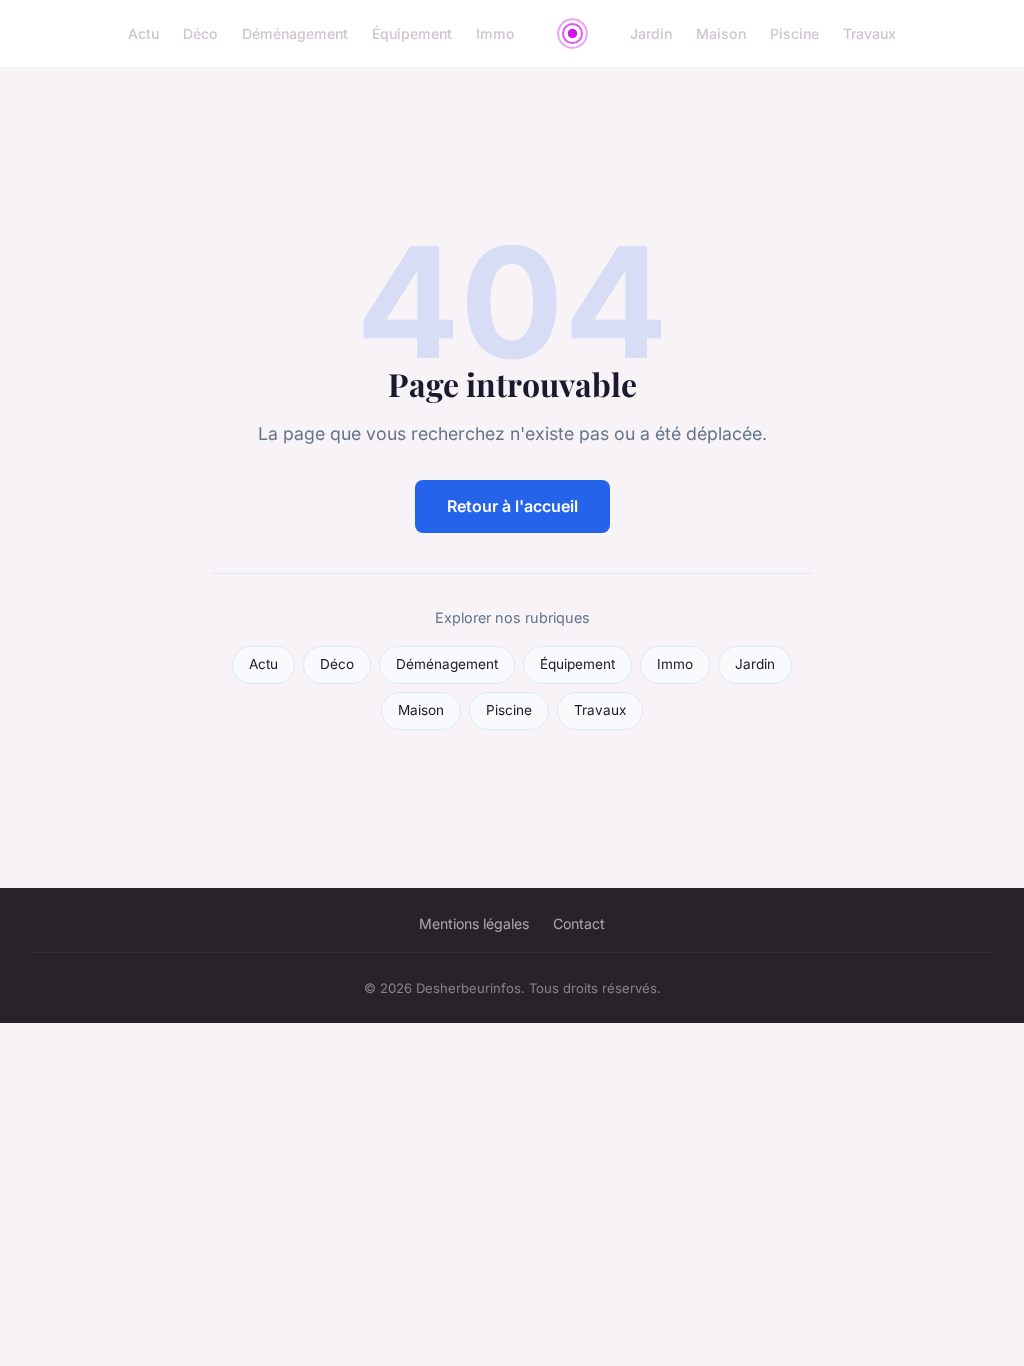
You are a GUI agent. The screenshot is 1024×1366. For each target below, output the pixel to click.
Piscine (794, 33)
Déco (200, 33)
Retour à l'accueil (512, 506)
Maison (721, 33)
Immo (495, 33)
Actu (143, 33)
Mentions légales (474, 923)
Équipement (412, 33)
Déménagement (295, 33)
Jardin (651, 33)
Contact (579, 923)
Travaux (869, 33)
